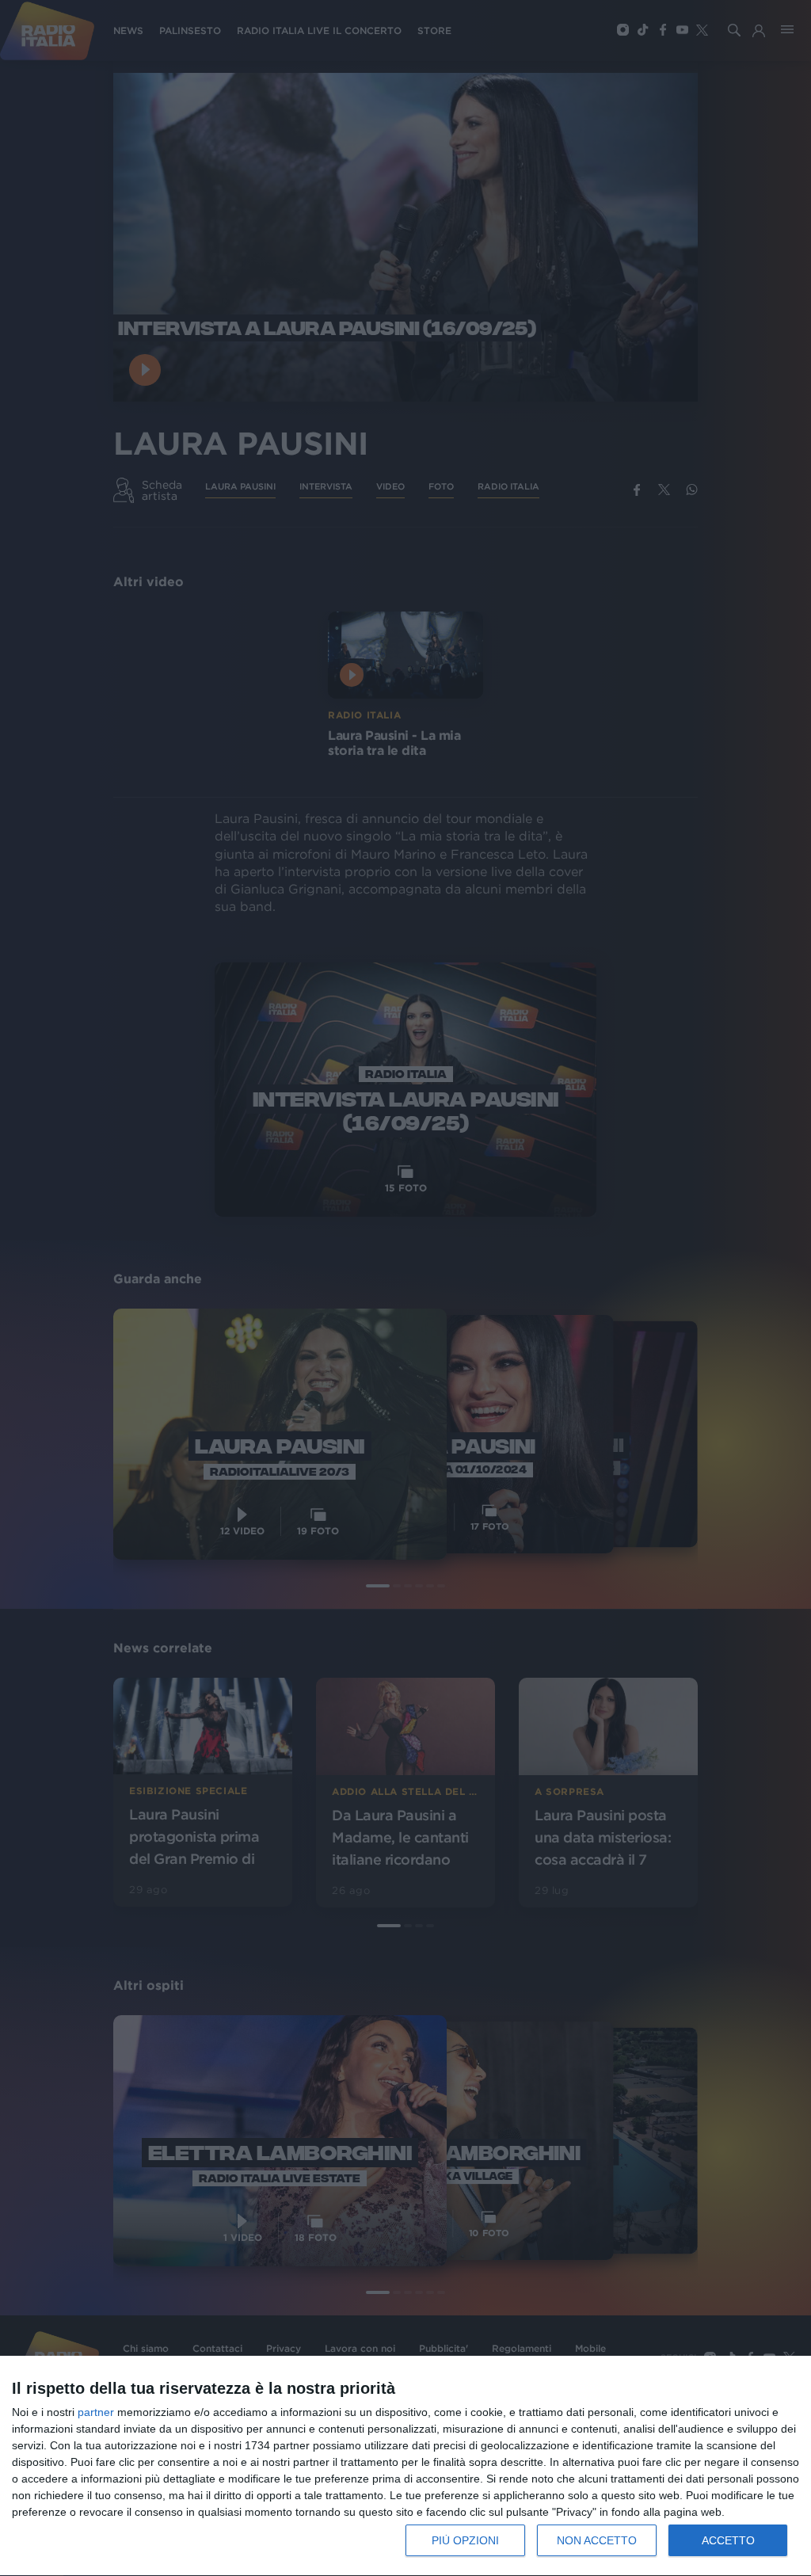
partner (96, 2412)
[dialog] (405, 2466)
